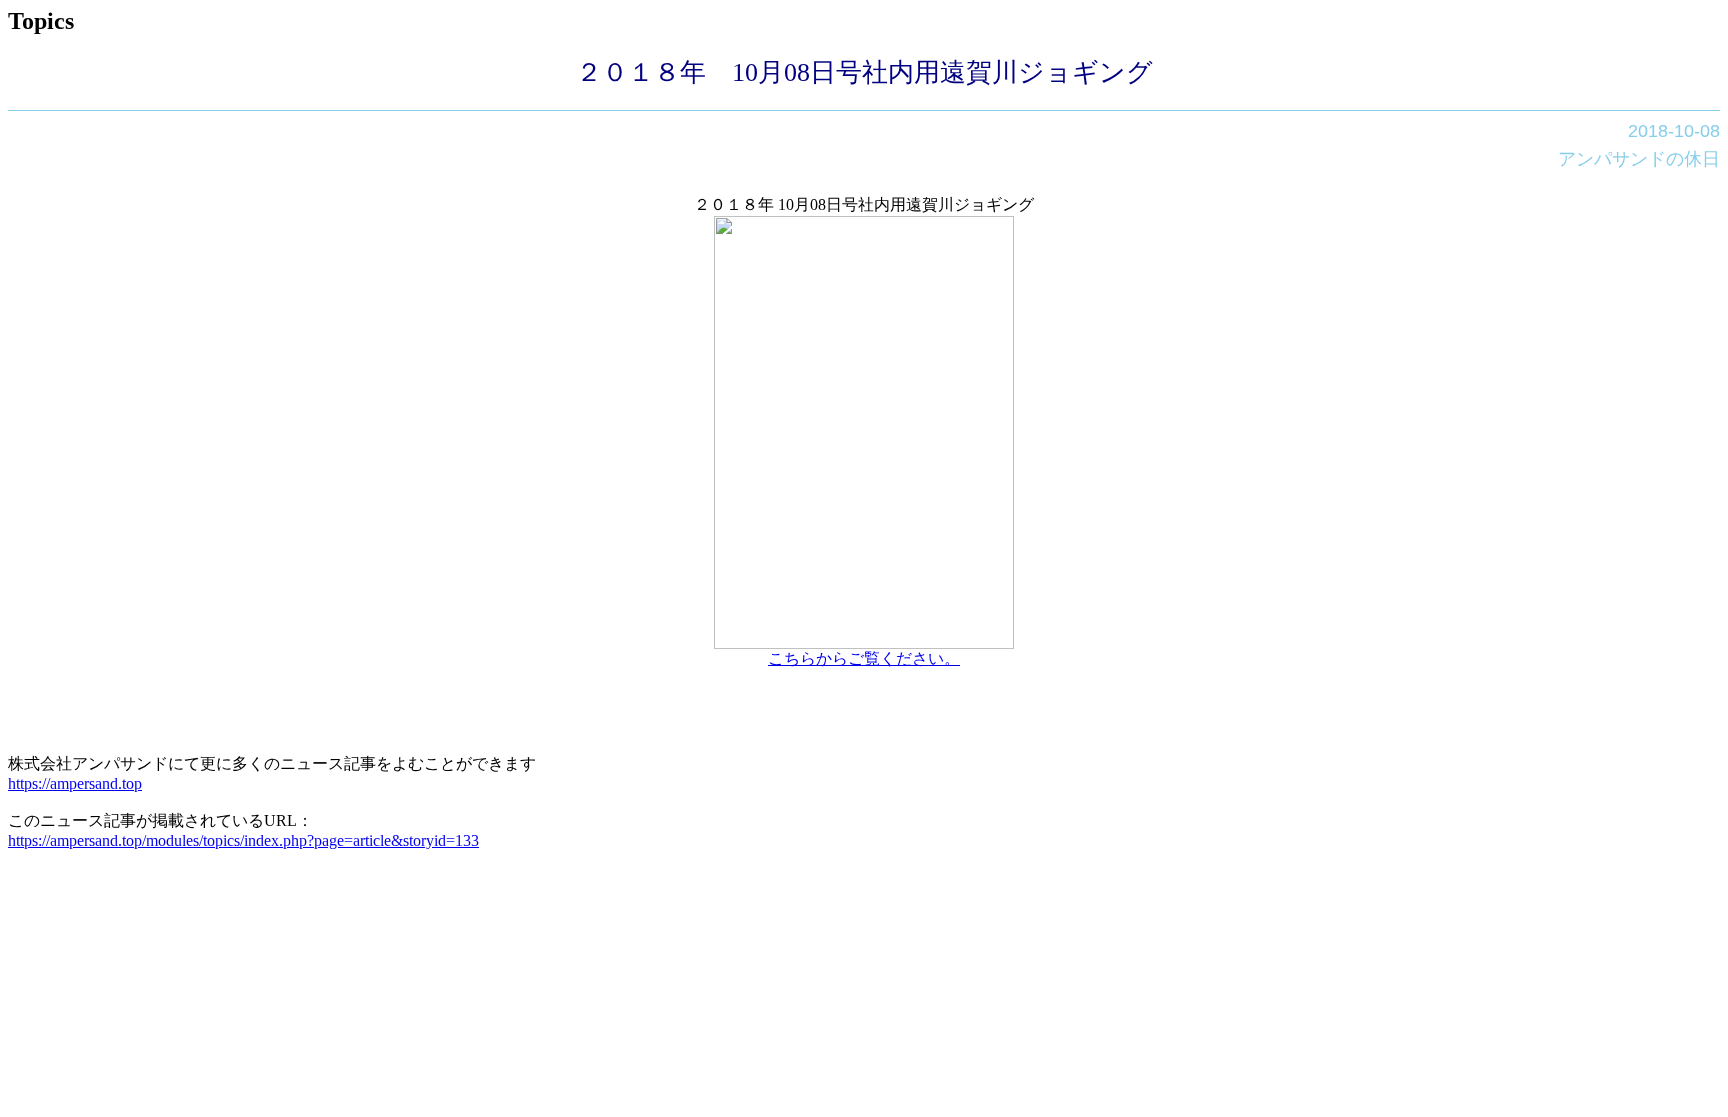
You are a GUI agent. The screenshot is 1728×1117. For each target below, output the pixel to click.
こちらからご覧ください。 (864, 658)
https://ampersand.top (75, 783)
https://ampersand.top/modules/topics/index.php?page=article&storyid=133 (243, 840)
